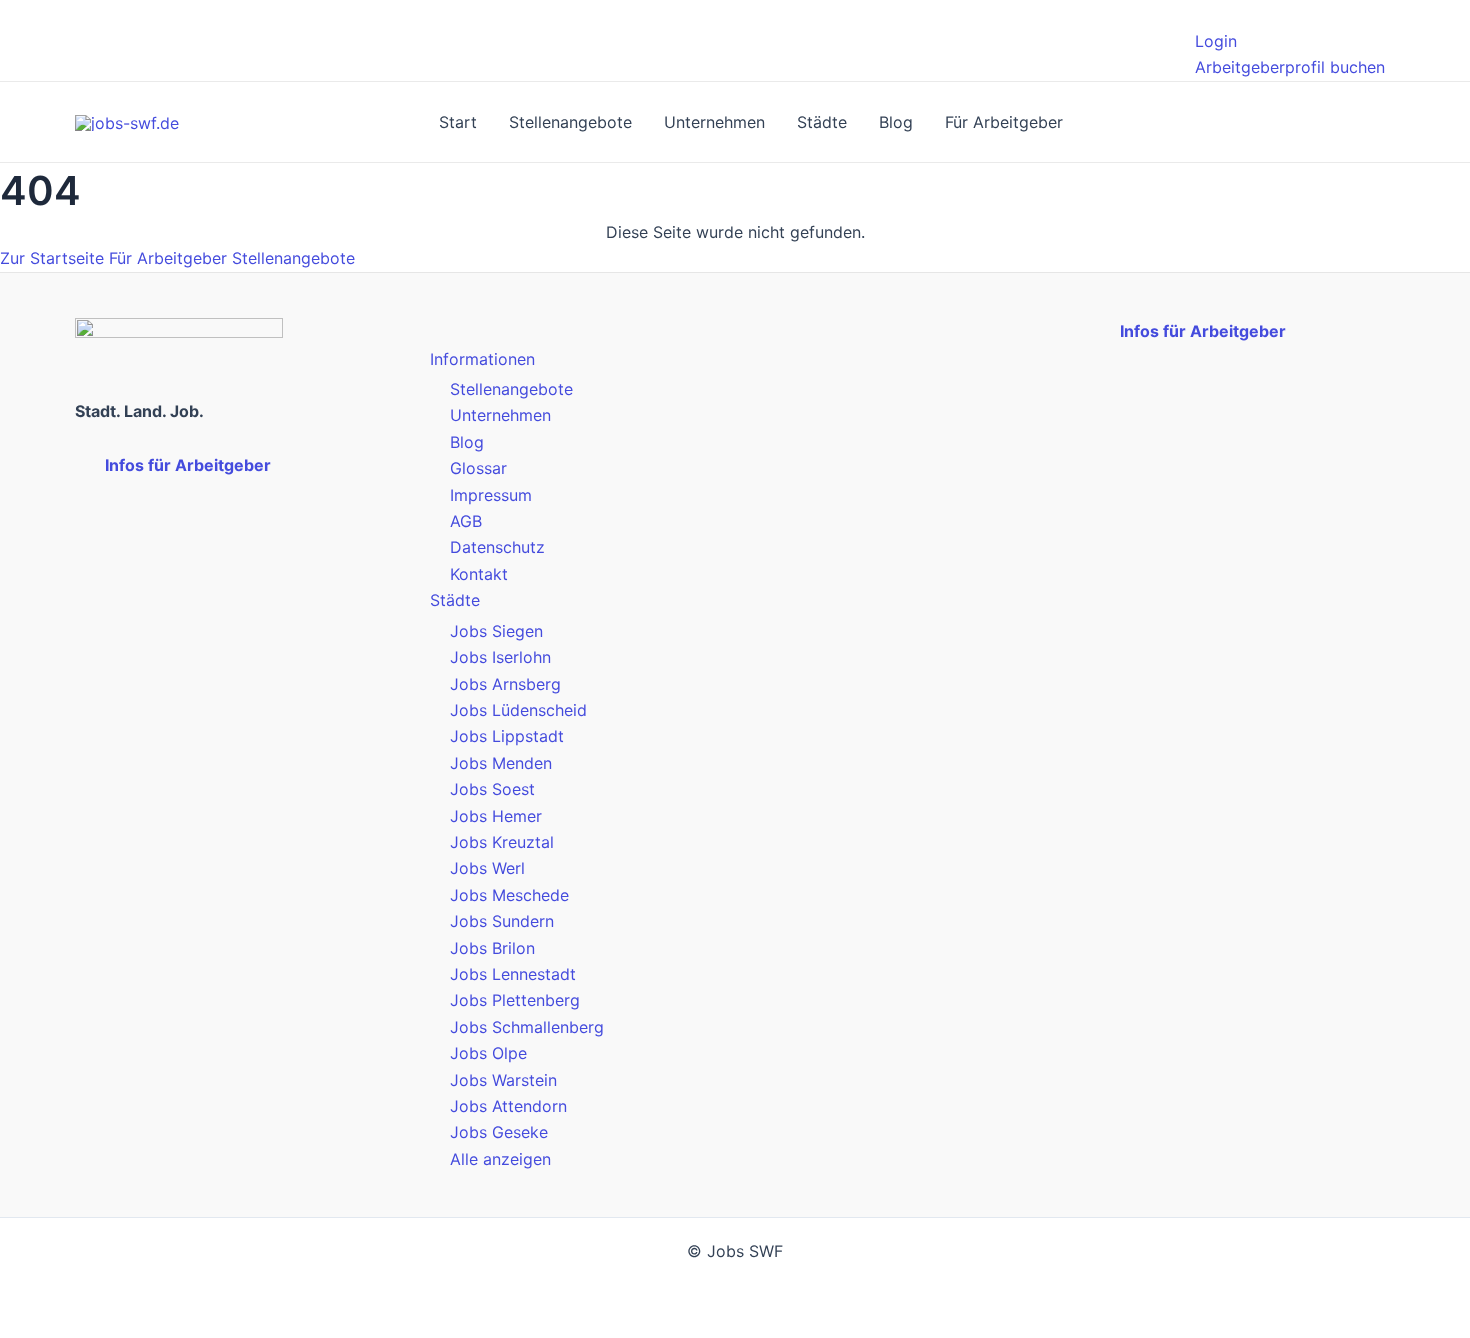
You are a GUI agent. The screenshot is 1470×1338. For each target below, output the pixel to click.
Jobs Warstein (503, 1080)
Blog (896, 122)
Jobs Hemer (496, 816)
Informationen (482, 359)
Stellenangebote (570, 122)
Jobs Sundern (502, 921)
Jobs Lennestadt (513, 974)
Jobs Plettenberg (515, 1000)
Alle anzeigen (500, 1159)
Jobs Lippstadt (507, 736)
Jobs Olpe (488, 1053)
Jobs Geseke (499, 1132)
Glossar (478, 468)
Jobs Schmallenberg (527, 1027)
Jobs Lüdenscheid (518, 710)
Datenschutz (497, 547)
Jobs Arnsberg (505, 684)
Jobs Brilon (492, 948)
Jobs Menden (501, 763)
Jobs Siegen (496, 631)
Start (458, 122)
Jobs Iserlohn (500, 657)
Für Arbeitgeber (1004, 122)
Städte (822, 122)
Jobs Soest (492, 789)
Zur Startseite (52, 258)
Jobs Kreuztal (502, 842)
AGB (466, 521)
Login (1216, 41)
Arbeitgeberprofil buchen (1290, 67)
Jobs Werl (487, 868)
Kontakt (479, 574)
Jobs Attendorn (508, 1106)
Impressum (491, 495)
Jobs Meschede (509, 895)
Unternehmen (714, 122)
